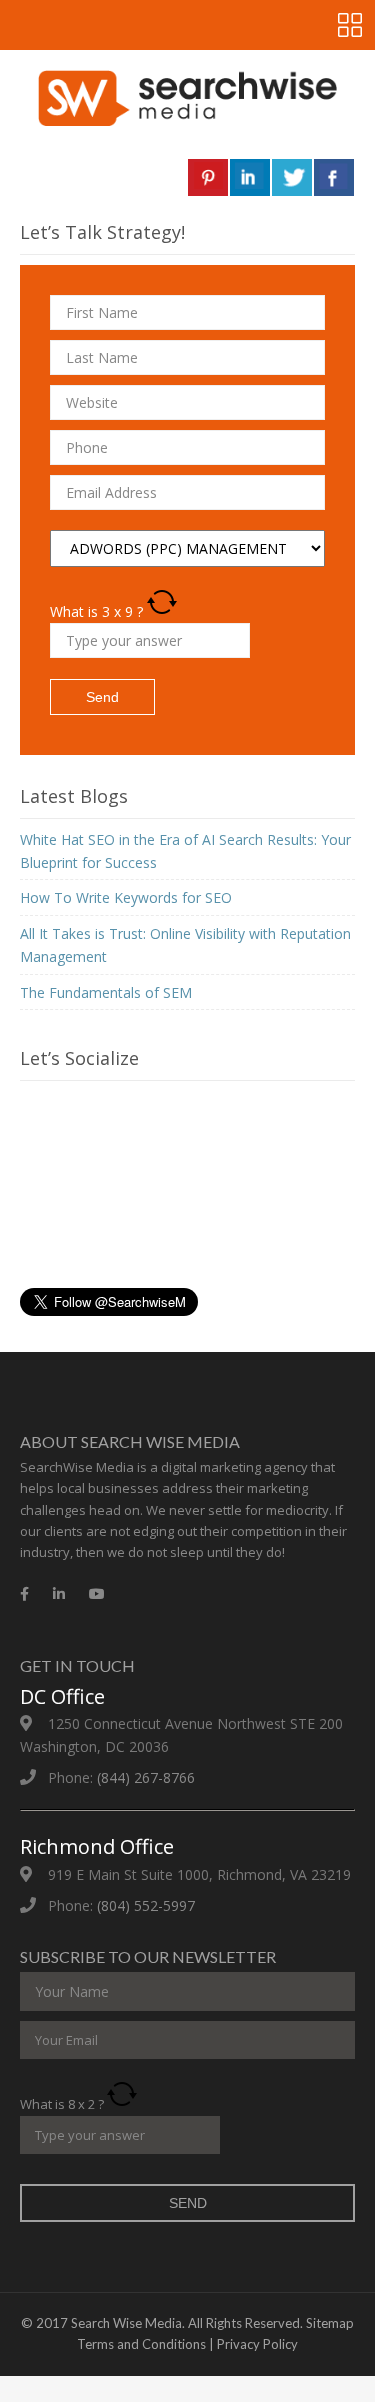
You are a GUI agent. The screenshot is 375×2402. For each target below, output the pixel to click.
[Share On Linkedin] (250, 177)
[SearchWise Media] (187, 98)
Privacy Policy (257, 2344)
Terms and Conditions (141, 2344)
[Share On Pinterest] (208, 177)
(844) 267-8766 (146, 1777)
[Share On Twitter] (292, 177)
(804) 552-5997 (146, 1905)
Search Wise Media (126, 2323)
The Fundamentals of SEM (106, 992)
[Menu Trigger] (350, 25)
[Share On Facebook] (334, 177)
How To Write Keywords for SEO (126, 897)
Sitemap (330, 2323)
